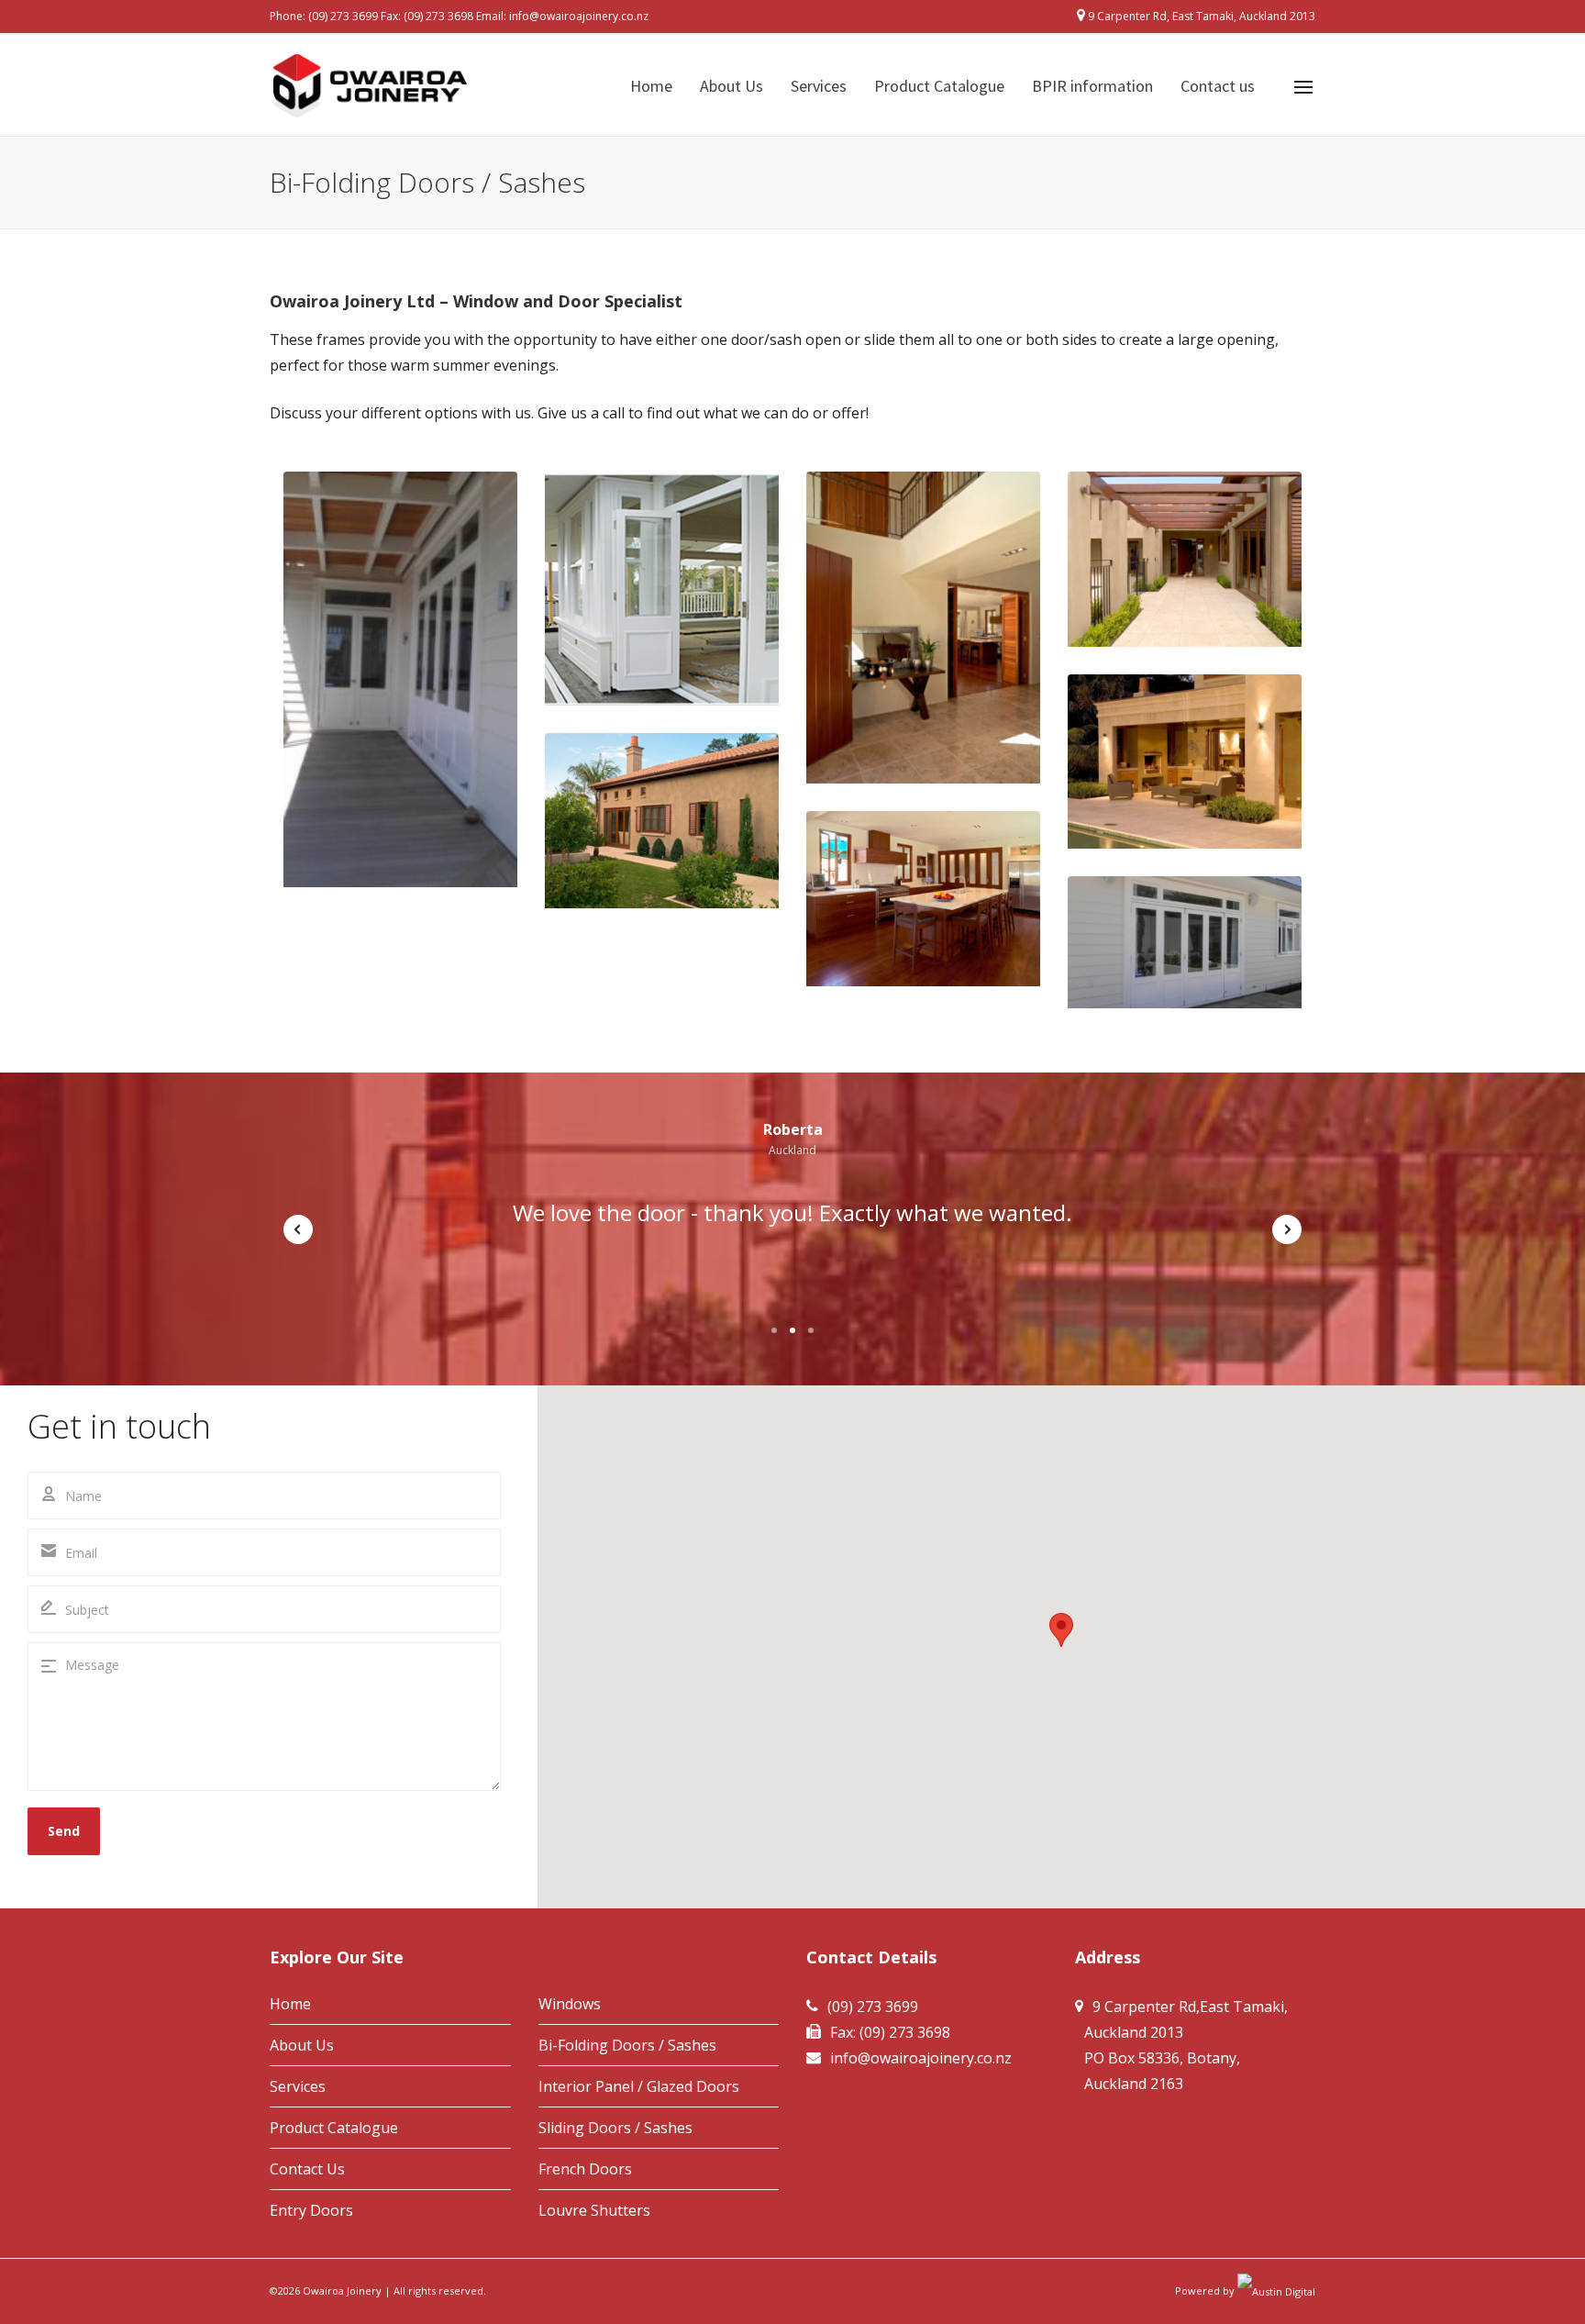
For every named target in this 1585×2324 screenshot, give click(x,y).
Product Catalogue (334, 2128)
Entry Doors (311, 2210)
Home (290, 2004)
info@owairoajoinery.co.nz (579, 16)
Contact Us (307, 2169)
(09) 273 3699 (343, 16)
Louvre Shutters (594, 2210)
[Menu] (1303, 87)
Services (298, 2086)
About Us (302, 2045)
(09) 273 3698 (438, 16)
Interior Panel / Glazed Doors (639, 2086)
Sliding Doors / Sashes (615, 2128)
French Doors (585, 2169)
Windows (570, 2004)
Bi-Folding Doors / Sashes (627, 2045)
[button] (1061, 1630)
